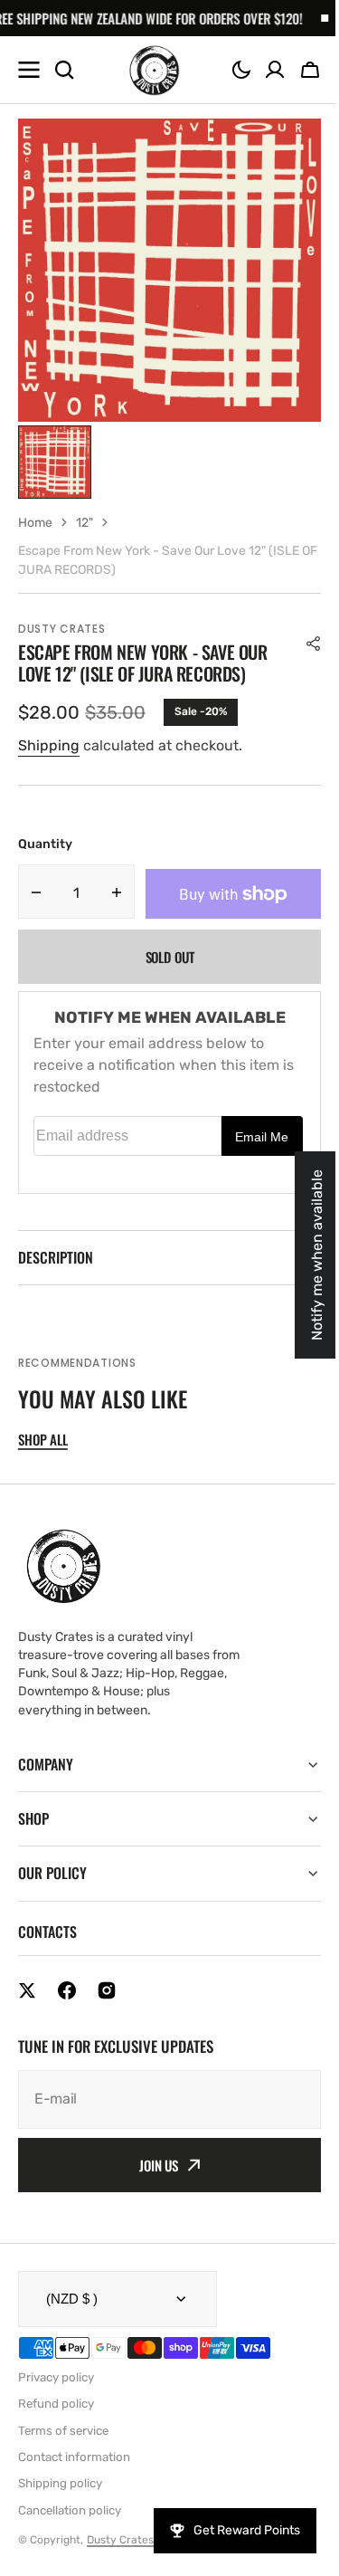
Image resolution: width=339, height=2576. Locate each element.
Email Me (262, 1137)
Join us (152, 2165)
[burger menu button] (29, 70)
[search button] (64, 70)
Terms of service (63, 2431)
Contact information (74, 2457)
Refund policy (56, 2404)
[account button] (275, 70)
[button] (241, 70)
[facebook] (67, 1990)
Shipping (49, 745)
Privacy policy (56, 2377)
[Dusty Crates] (154, 70)
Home (35, 523)
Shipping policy (60, 2483)
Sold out (170, 957)
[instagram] (107, 1990)
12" (85, 523)
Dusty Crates (120, 2540)
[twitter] (27, 1990)
